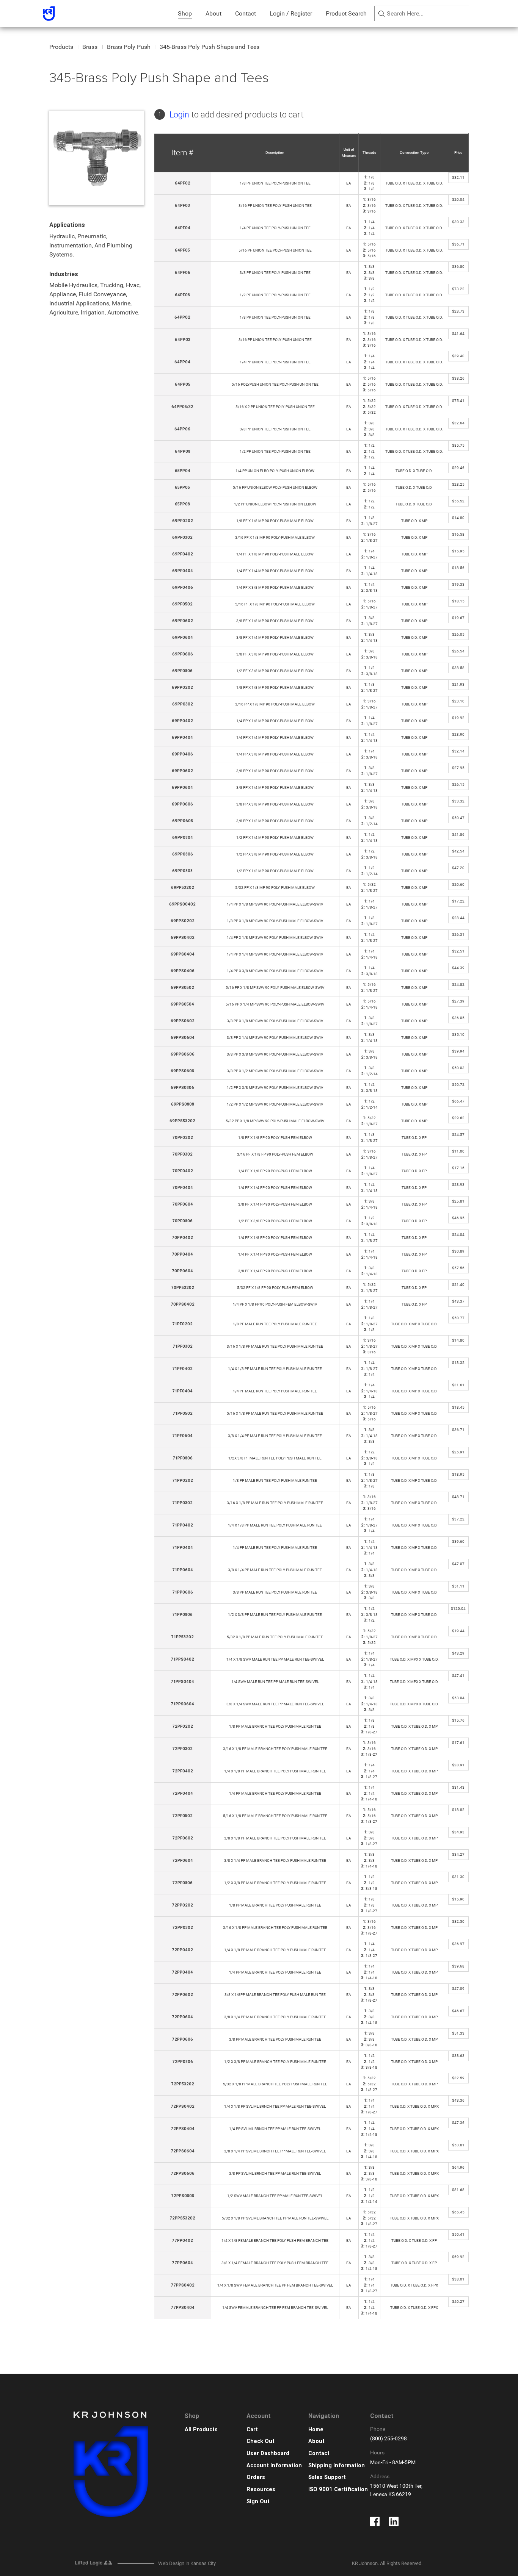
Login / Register (291, 13)
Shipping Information (337, 2466)
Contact (246, 13)
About (213, 13)
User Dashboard (268, 2453)
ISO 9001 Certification (338, 2489)
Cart (252, 2430)
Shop (185, 13)
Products (61, 47)
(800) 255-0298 (388, 2439)
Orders (256, 2477)
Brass (90, 47)
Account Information (274, 2466)
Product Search (346, 13)
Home (316, 2430)
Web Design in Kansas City (187, 2563)
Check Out (261, 2441)
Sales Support (327, 2477)
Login (179, 115)
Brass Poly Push (129, 47)
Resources (261, 2489)
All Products (201, 2430)
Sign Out (258, 2502)
